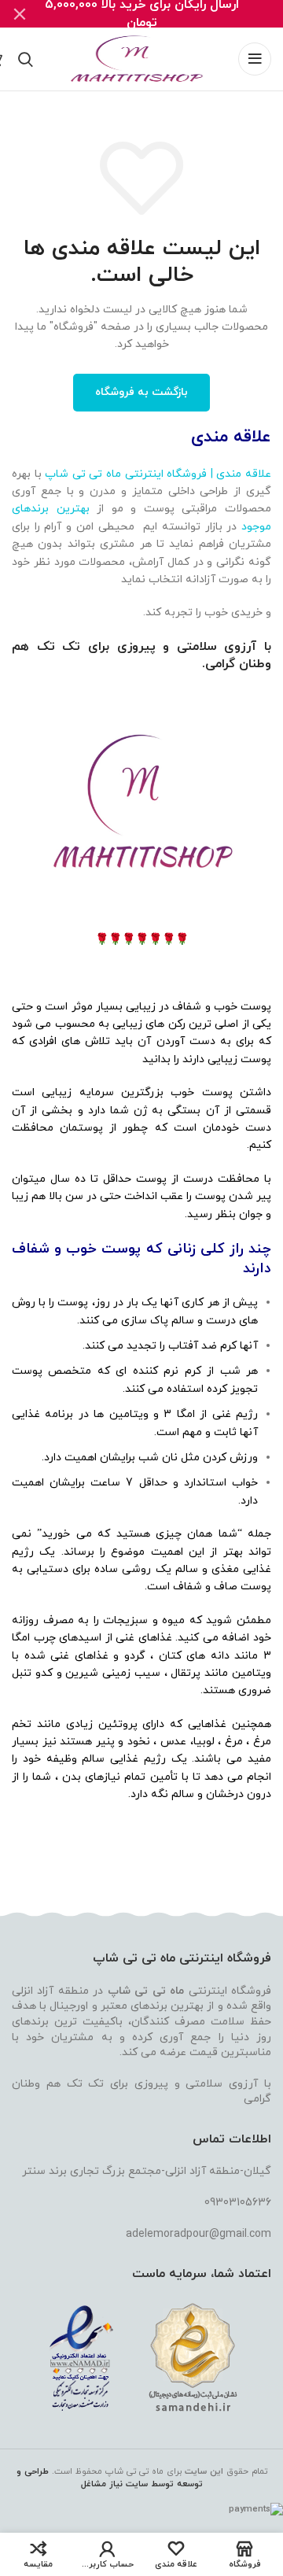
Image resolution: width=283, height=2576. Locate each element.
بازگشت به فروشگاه (141, 392)
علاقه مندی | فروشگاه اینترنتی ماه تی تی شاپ (158, 474)
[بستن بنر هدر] (20, 14)
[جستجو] (26, 59)
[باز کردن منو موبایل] (255, 59)
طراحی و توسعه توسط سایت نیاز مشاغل (110, 2478)
